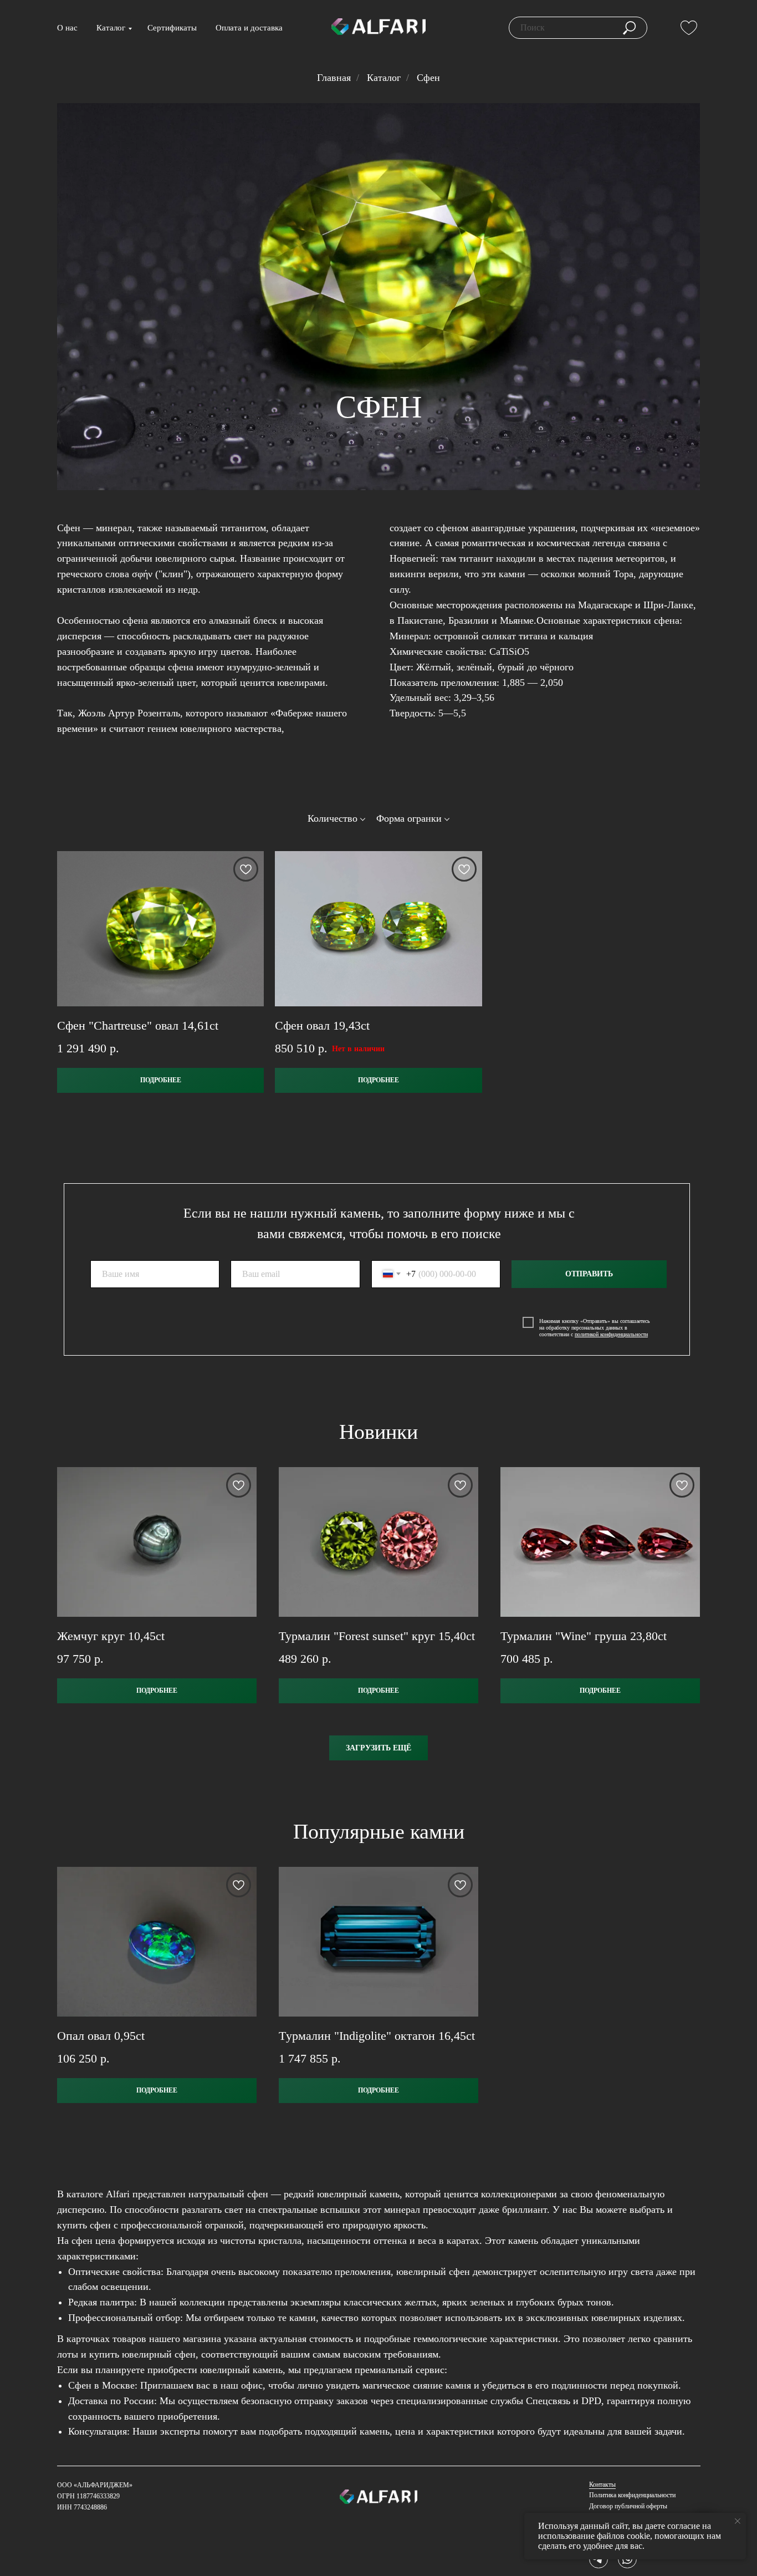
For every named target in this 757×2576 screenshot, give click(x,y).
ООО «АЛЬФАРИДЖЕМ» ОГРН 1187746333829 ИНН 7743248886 (96, 2496)
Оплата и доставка (249, 28)
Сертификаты (172, 28)
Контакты (602, 2485)
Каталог (111, 28)
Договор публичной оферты (628, 2506)
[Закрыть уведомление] (738, 2521)
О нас (67, 28)
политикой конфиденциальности (611, 1334)
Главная (334, 78)
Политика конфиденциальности (632, 2495)
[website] (689, 28)
